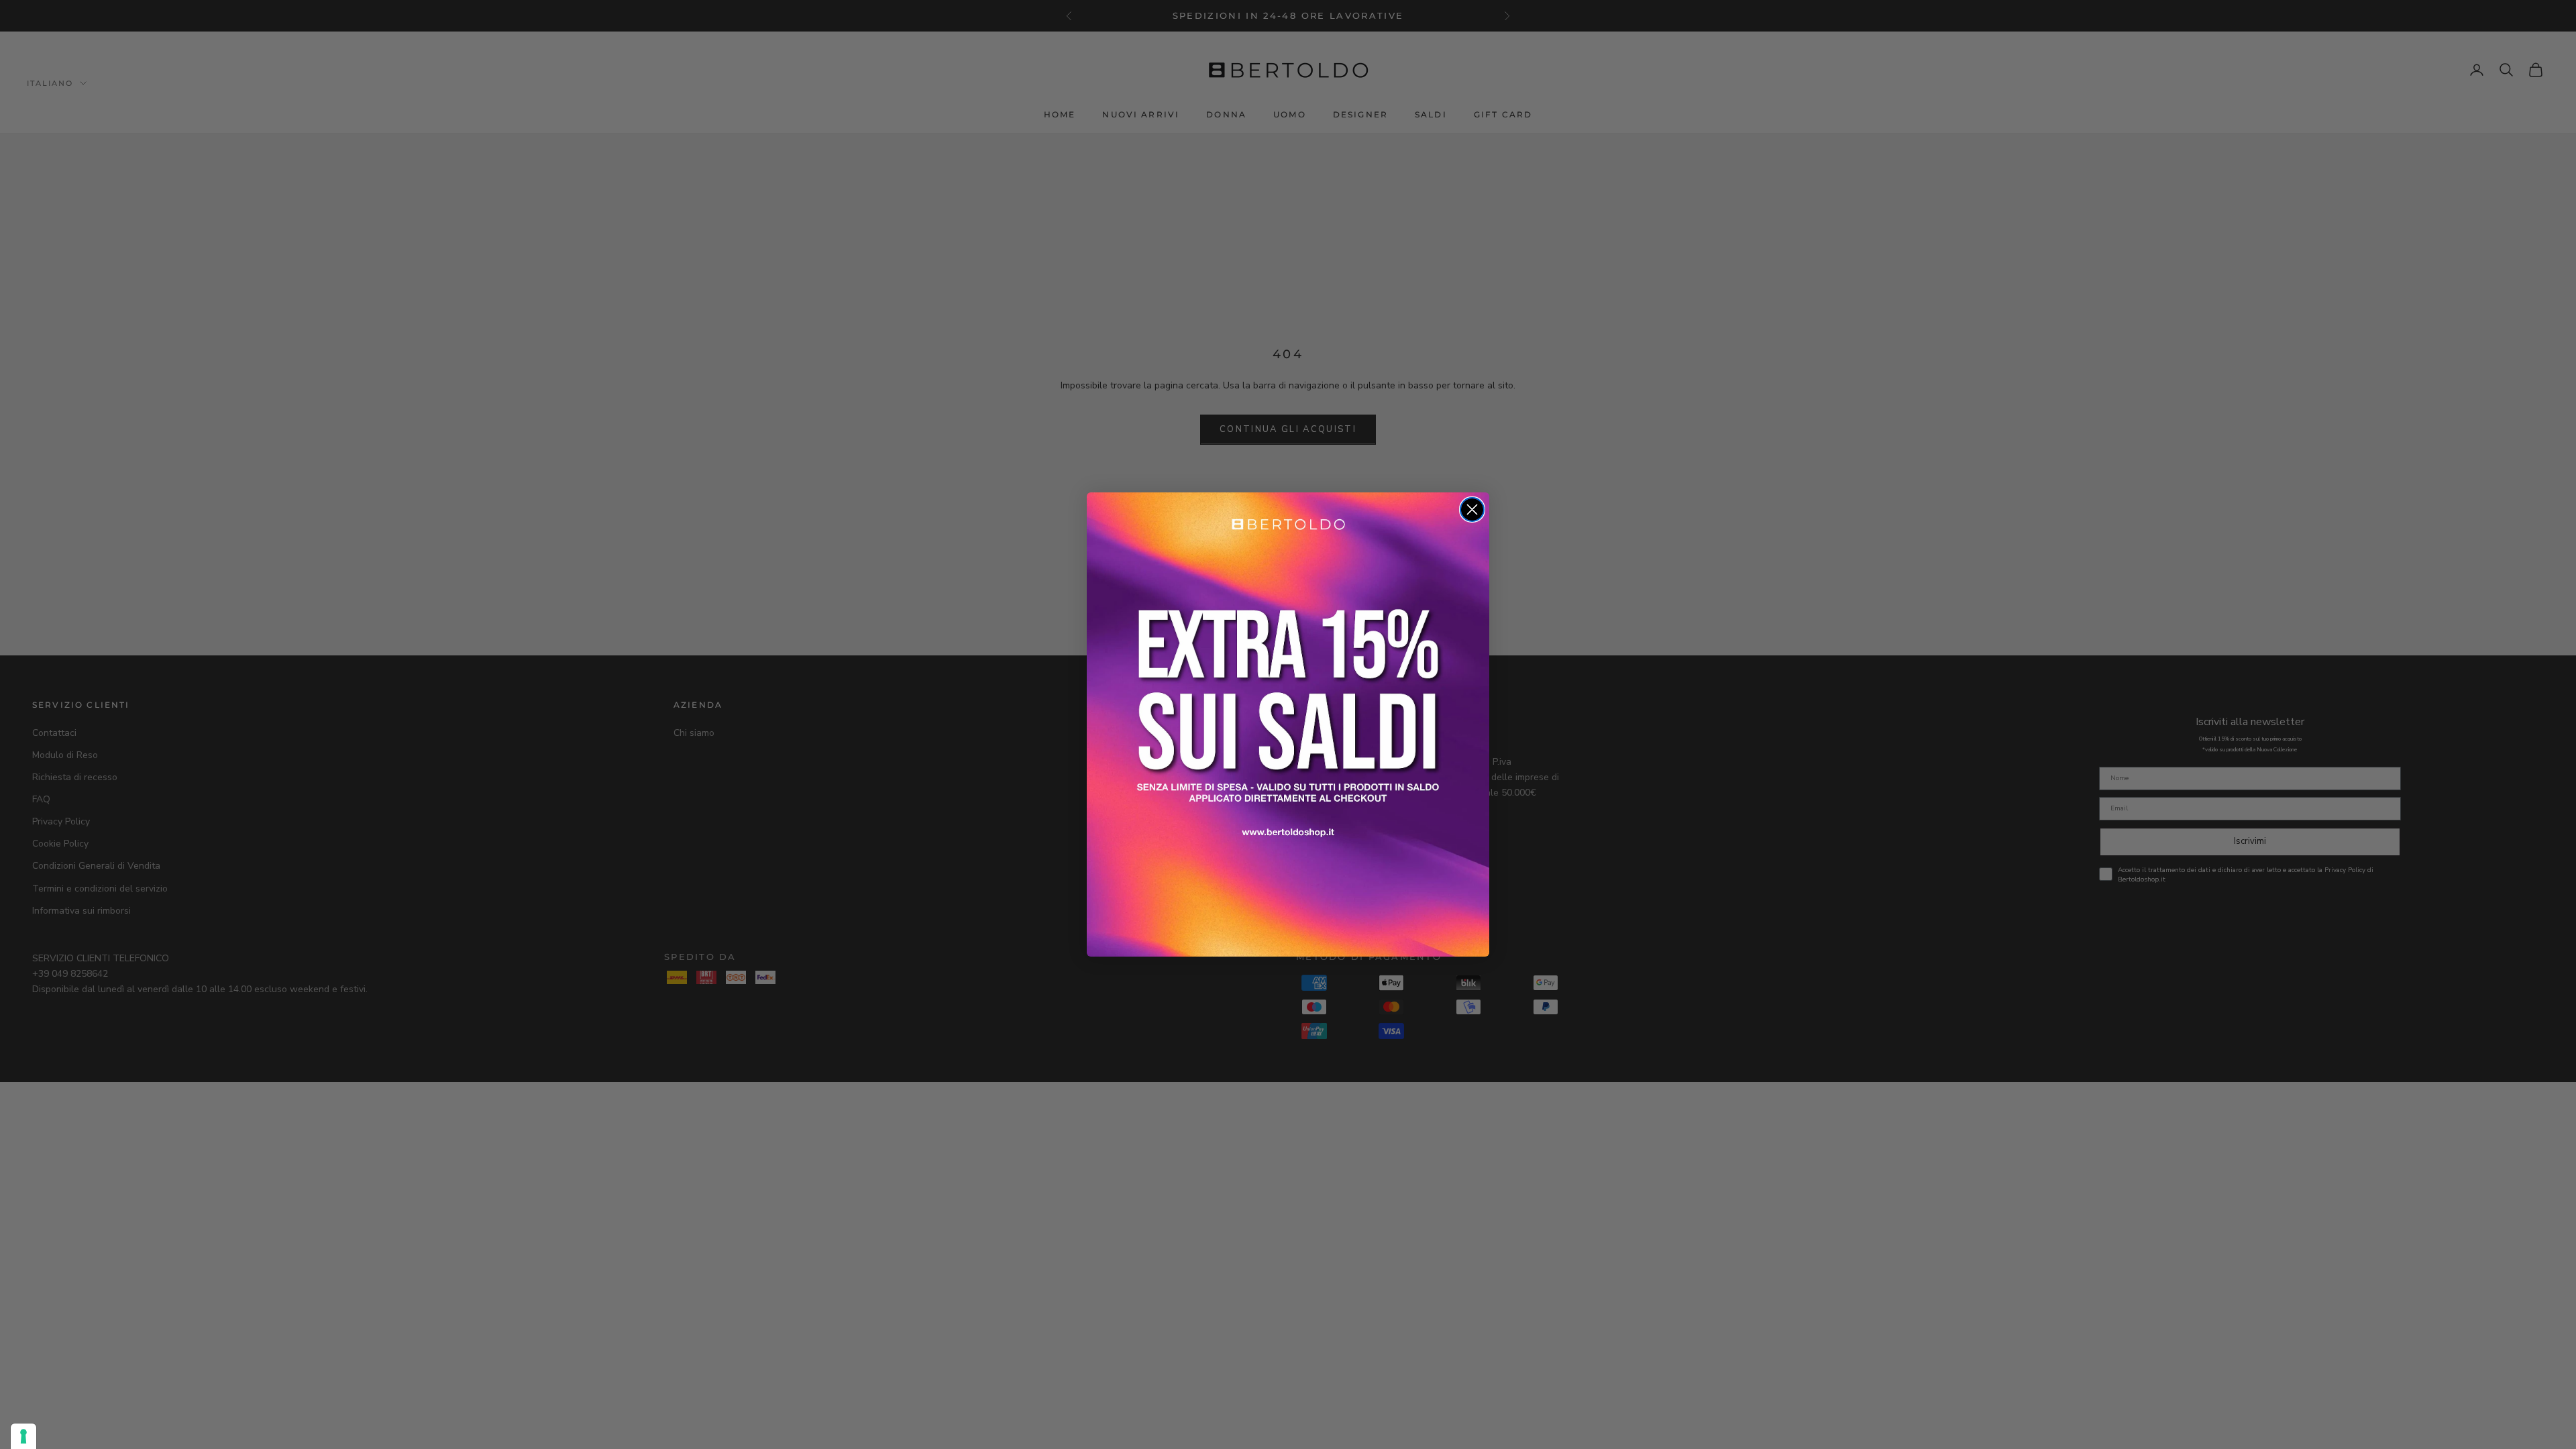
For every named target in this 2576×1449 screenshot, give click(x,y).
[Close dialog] (1472, 509)
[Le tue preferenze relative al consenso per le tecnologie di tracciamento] (23, 1436)
